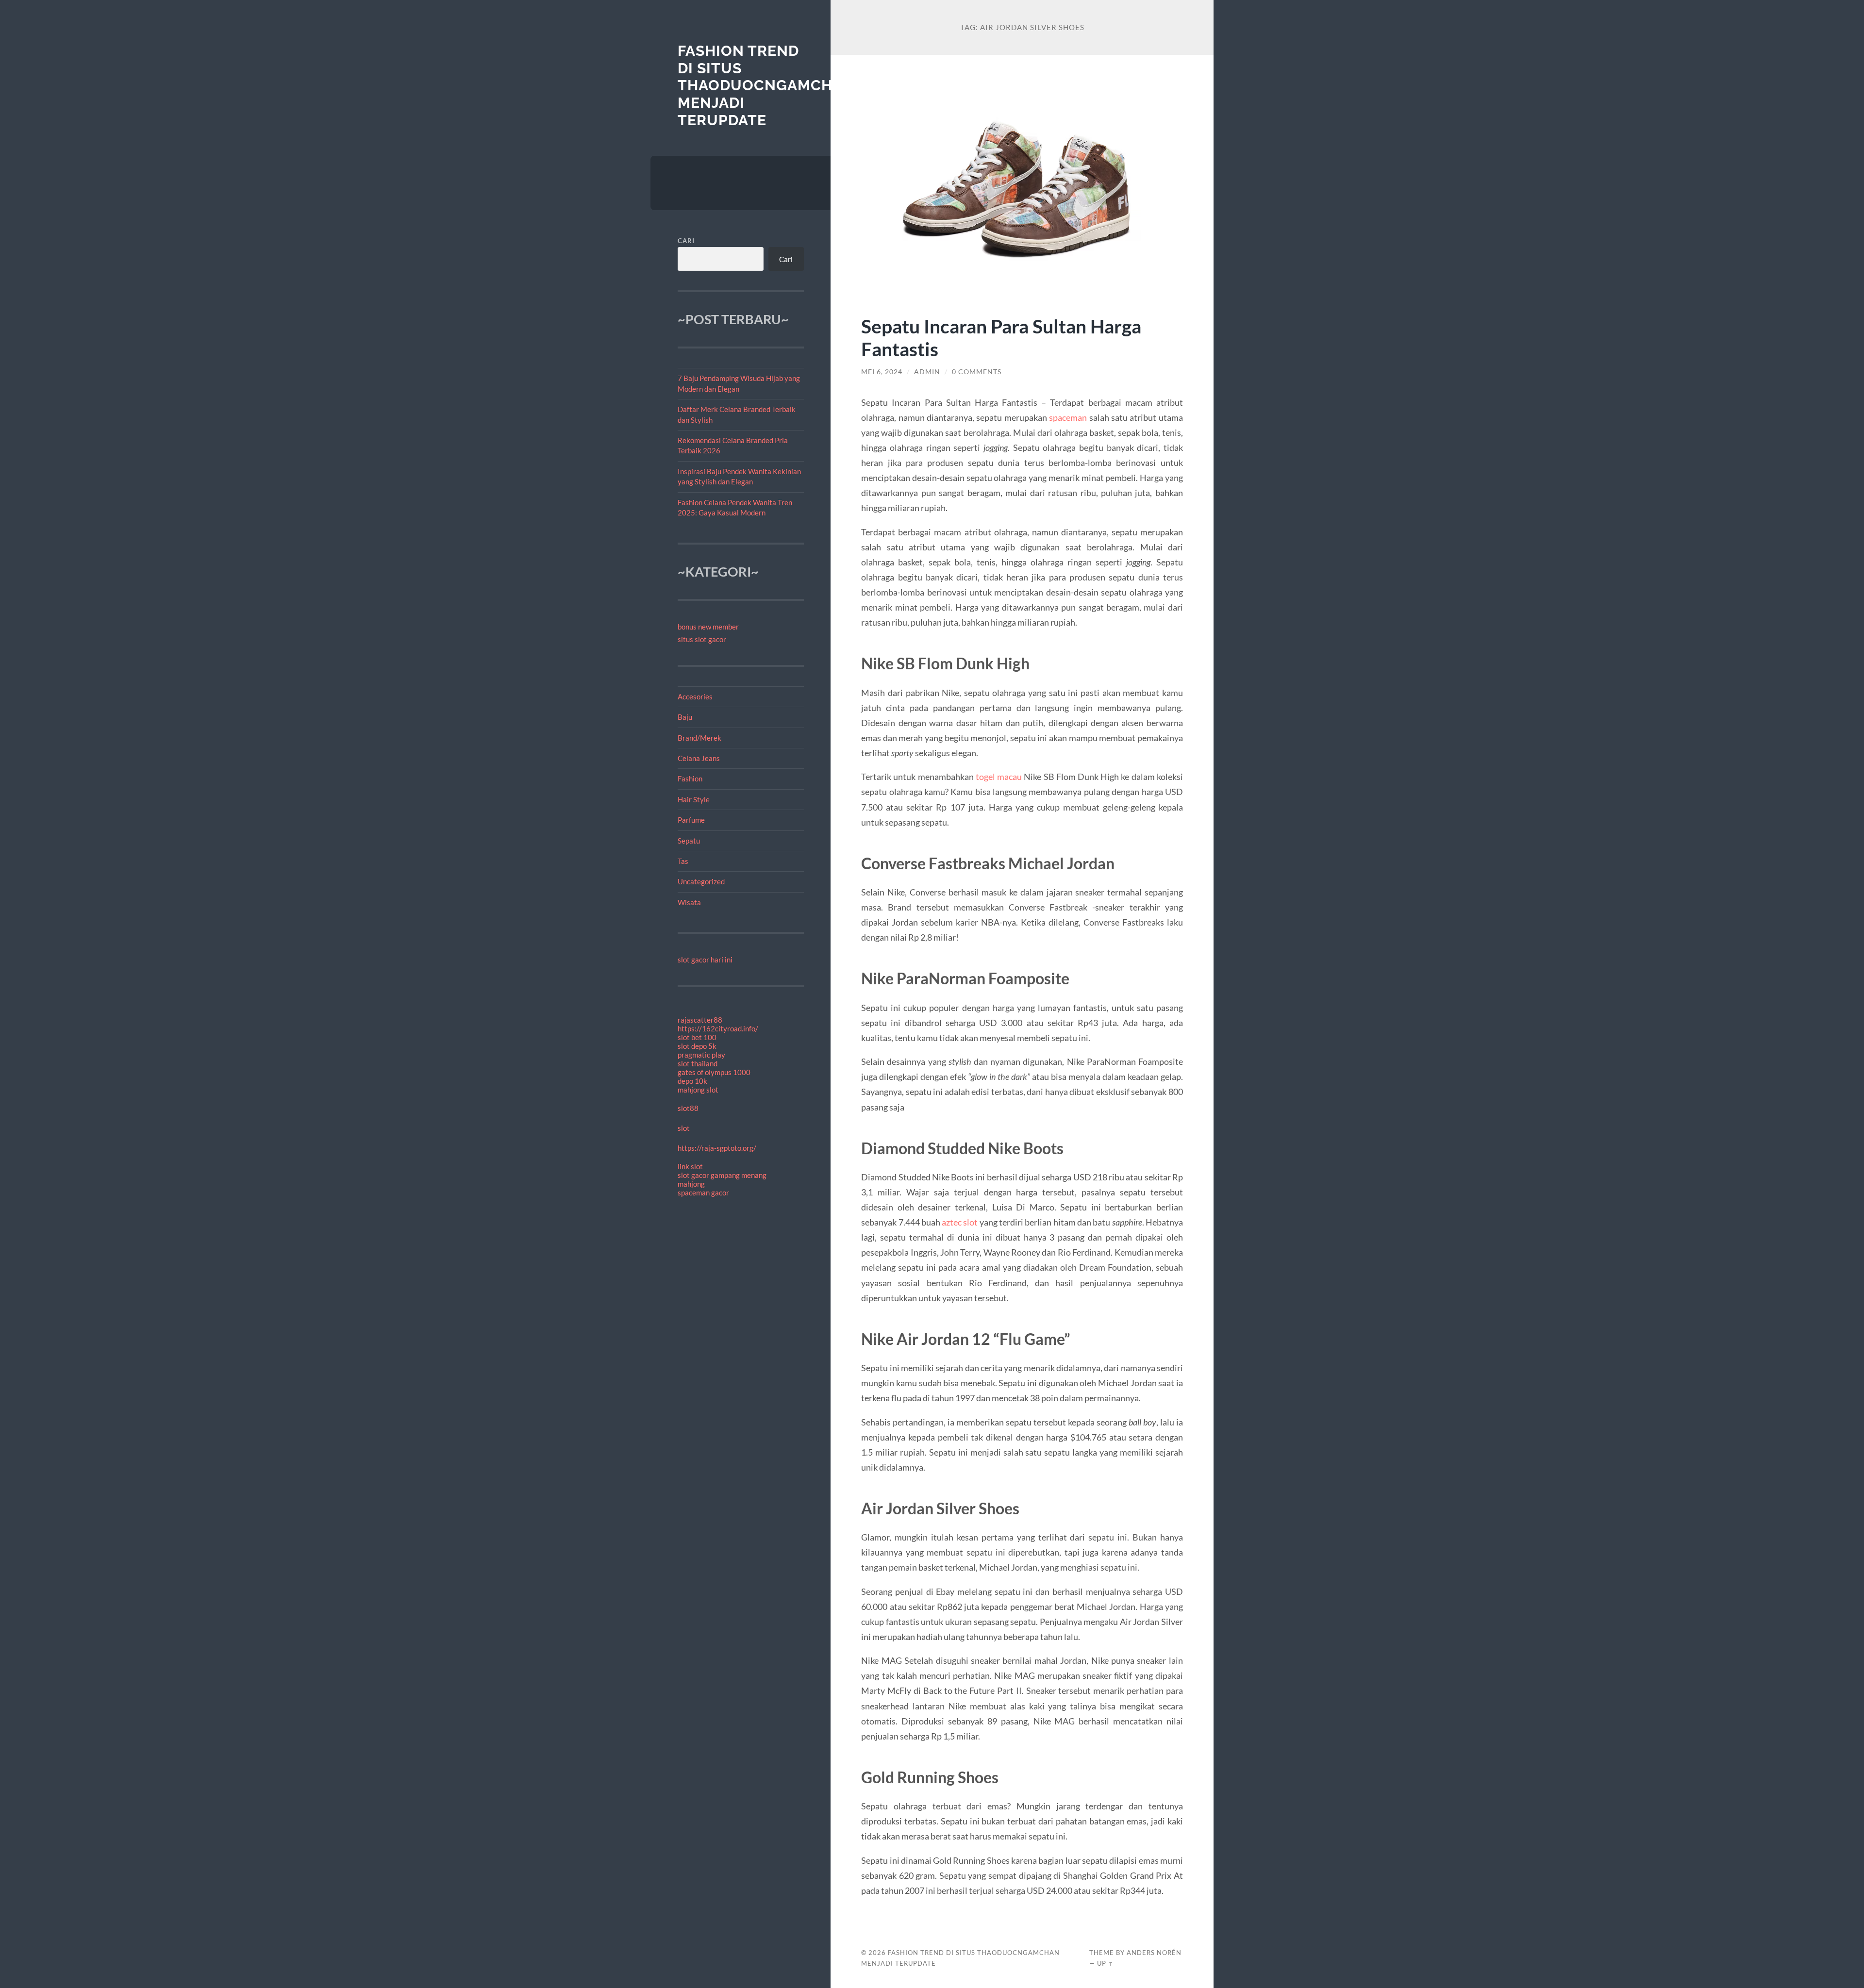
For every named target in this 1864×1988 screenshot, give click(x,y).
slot (684, 1128)
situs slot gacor (702, 639)
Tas (683, 861)
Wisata (689, 902)
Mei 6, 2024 (882, 372)
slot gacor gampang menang (722, 1175)
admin (927, 372)
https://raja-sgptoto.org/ (717, 1148)
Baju (685, 717)
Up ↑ (1105, 1963)
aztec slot (960, 1222)
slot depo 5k (697, 1046)
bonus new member (708, 627)
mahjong (691, 1184)
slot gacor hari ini (705, 960)
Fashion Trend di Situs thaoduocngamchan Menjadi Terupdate (766, 85)
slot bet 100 (697, 1037)
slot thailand (698, 1063)
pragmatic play (701, 1055)
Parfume (691, 820)
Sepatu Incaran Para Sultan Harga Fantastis (1001, 337)
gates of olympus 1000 (714, 1072)
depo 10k (692, 1081)
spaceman (1068, 417)
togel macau (999, 777)
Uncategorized (701, 881)
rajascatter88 (700, 1020)
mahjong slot (698, 1090)
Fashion (690, 779)
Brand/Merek (699, 738)
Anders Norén (1154, 1953)
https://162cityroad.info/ (718, 1028)
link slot (690, 1166)
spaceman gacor (703, 1193)
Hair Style (694, 799)
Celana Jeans (699, 758)
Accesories (695, 696)
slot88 (688, 1108)
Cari (686, 241)
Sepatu (689, 841)
